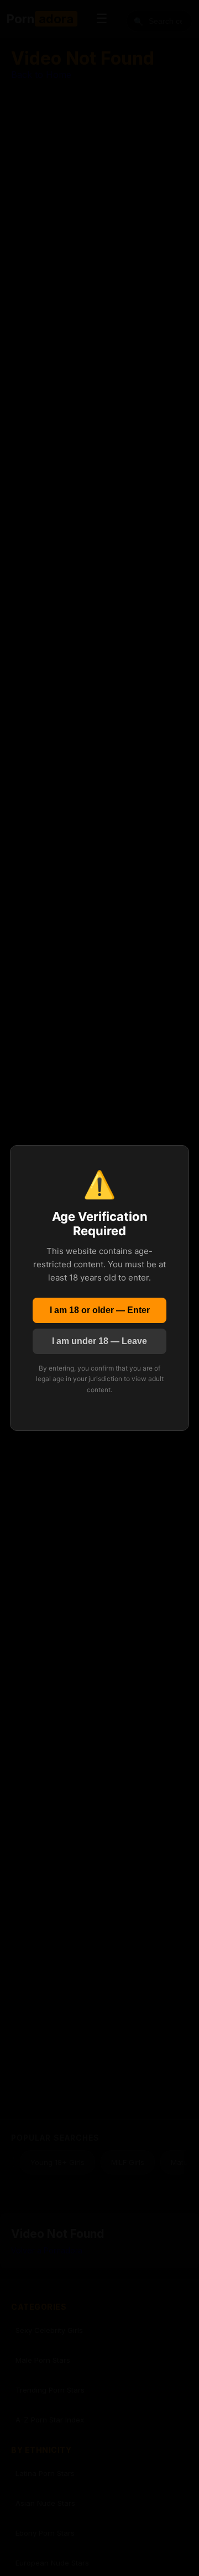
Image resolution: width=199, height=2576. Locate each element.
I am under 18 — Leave (99, 1341)
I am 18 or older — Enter (100, 1310)
